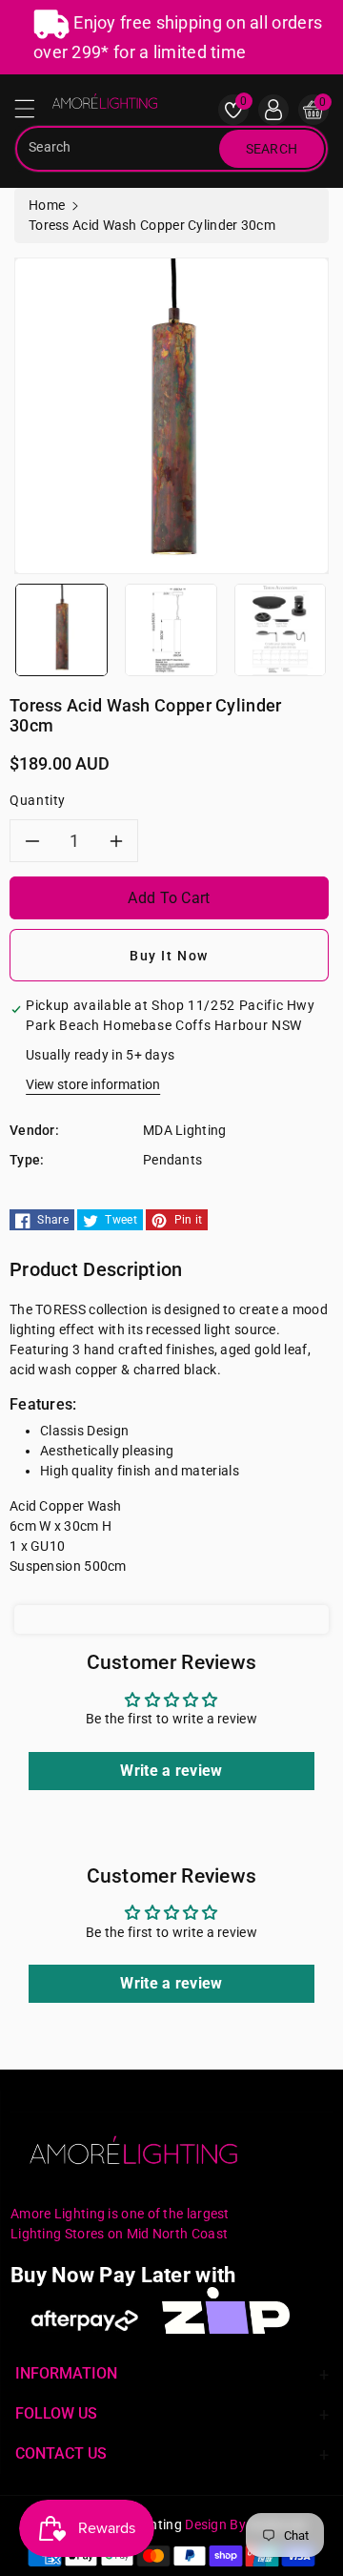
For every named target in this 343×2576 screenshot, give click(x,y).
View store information (93, 1084)
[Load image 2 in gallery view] (171, 629)
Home (47, 205)
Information (66, 2373)
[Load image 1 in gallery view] (61, 629)
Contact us (61, 2453)
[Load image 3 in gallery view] (281, 629)
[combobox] (119, 149)
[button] (33, 113)
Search (272, 149)
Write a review (171, 1771)
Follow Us (56, 2413)
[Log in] (273, 110)
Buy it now (169, 956)
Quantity (38, 800)
